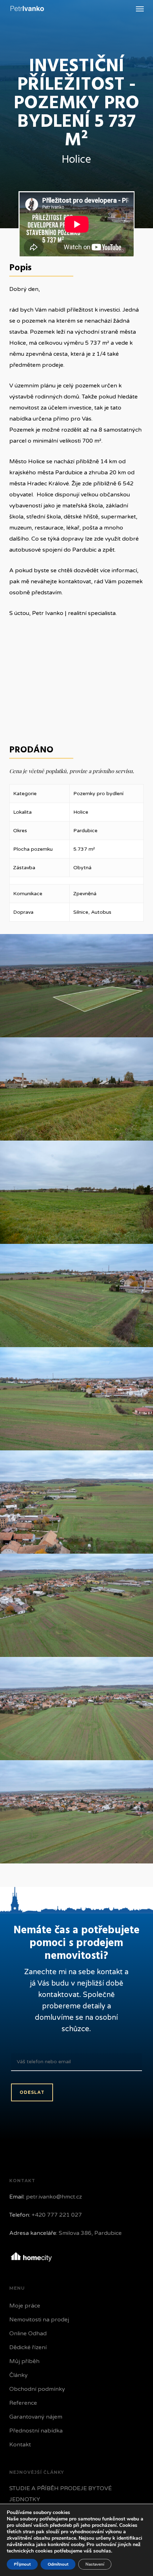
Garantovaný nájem (36, 2417)
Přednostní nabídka (36, 2431)
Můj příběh (24, 2361)
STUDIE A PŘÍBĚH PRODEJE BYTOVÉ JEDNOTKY (60, 2494)
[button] (140, 9)
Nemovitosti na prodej (39, 2320)
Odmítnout (58, 2564)
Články (19, 2375)
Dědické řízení (28, 2347)
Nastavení (95, 2564)
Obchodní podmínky (37, 2389)
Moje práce (25, 2306)
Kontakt (20, 2445)
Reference (23, 2403)
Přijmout (22, 2564)
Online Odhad (28, 2333)
